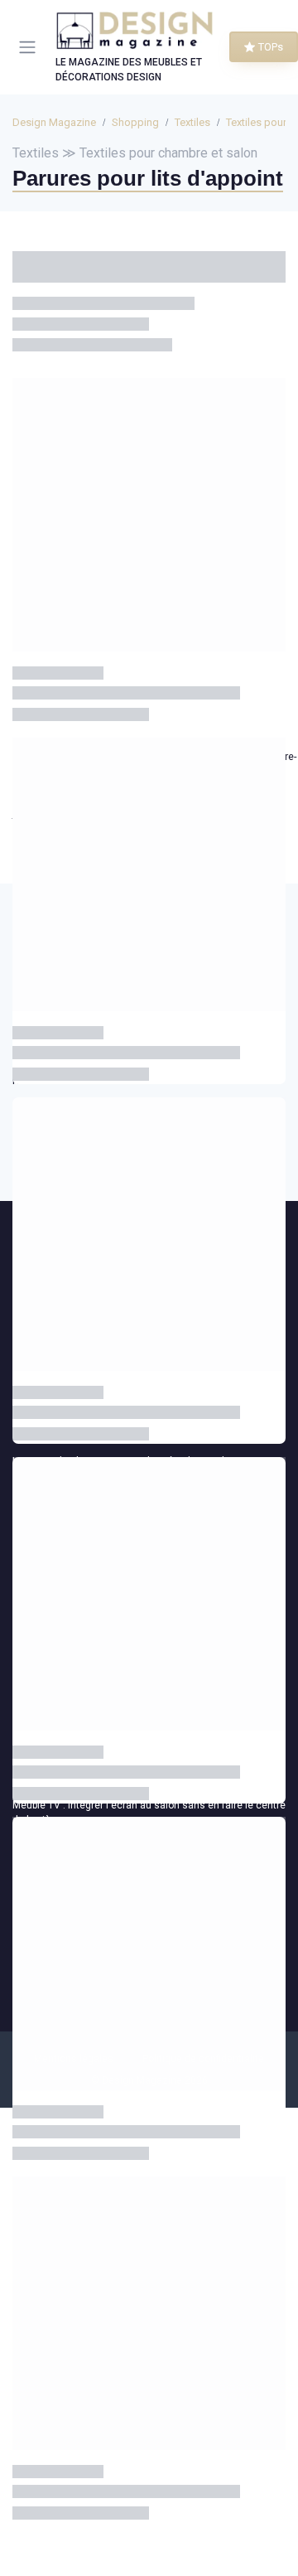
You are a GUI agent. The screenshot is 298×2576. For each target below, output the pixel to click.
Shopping (135, 122)
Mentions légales (74, 2059)
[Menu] (31, 47)
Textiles (192, 122)
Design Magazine (54, 122)
